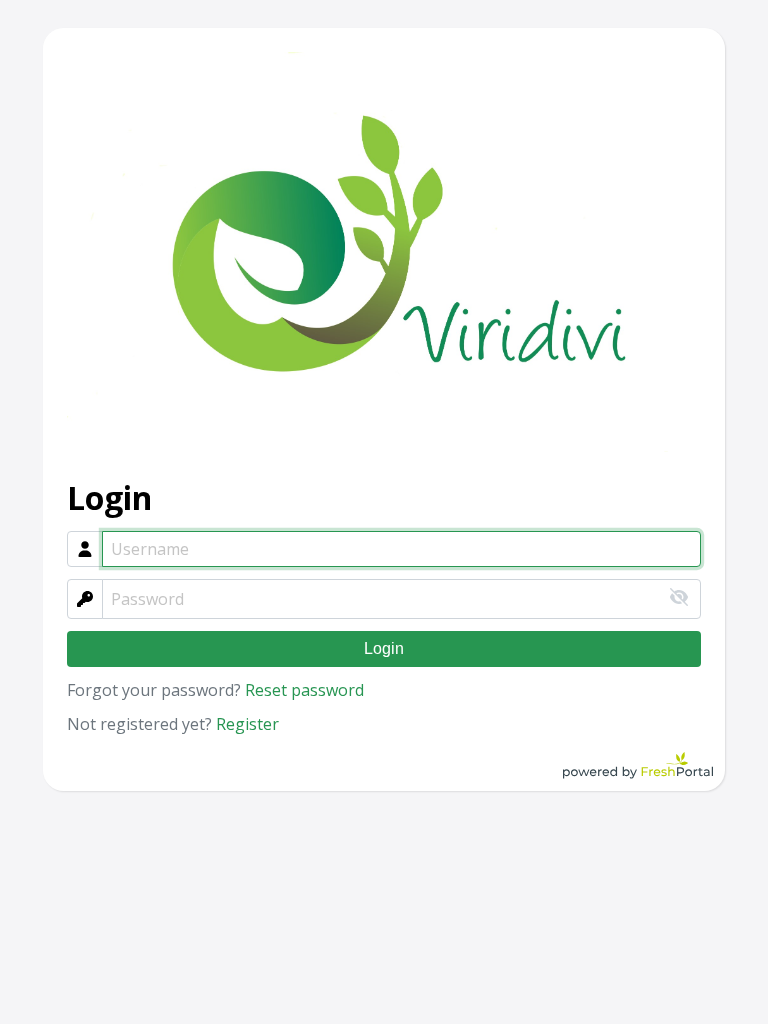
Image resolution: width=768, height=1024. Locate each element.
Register (247, 724)
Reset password (304, 690)
